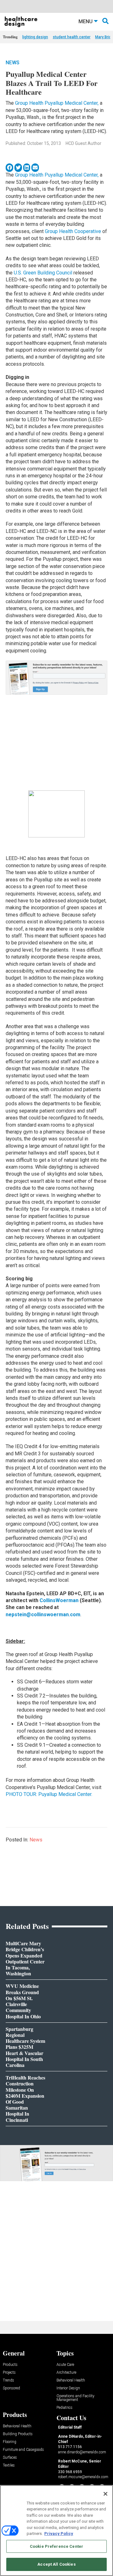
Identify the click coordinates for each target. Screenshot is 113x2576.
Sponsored (11, 2388)
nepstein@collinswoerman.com (43, 1615)
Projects (9, 2373)
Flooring (10, 2442)
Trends (8, 2380)
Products (10, 2365)
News (13, 63)
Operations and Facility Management (75, 2398)
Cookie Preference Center (56, 2546)
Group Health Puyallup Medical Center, (57, 103)
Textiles (9, 2465)
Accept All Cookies (56, 2564)
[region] (56, 2531)
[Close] (105, 2494)
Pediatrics (65, 2408)
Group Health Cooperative (73, 231)
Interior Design (68, 2388)
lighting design (35, 37)
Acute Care (65, 2365)
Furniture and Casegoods (23, 2450)
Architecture (66, 2373)
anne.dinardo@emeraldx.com (82, 2452)
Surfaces (10, 2458)
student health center (72, 37)
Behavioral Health (71, 2380)
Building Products (18, 2434)
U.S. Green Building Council (43, 273)
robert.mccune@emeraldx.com (83, 2477)
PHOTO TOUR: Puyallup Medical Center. (49, 1794)
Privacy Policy (59, 2534)
